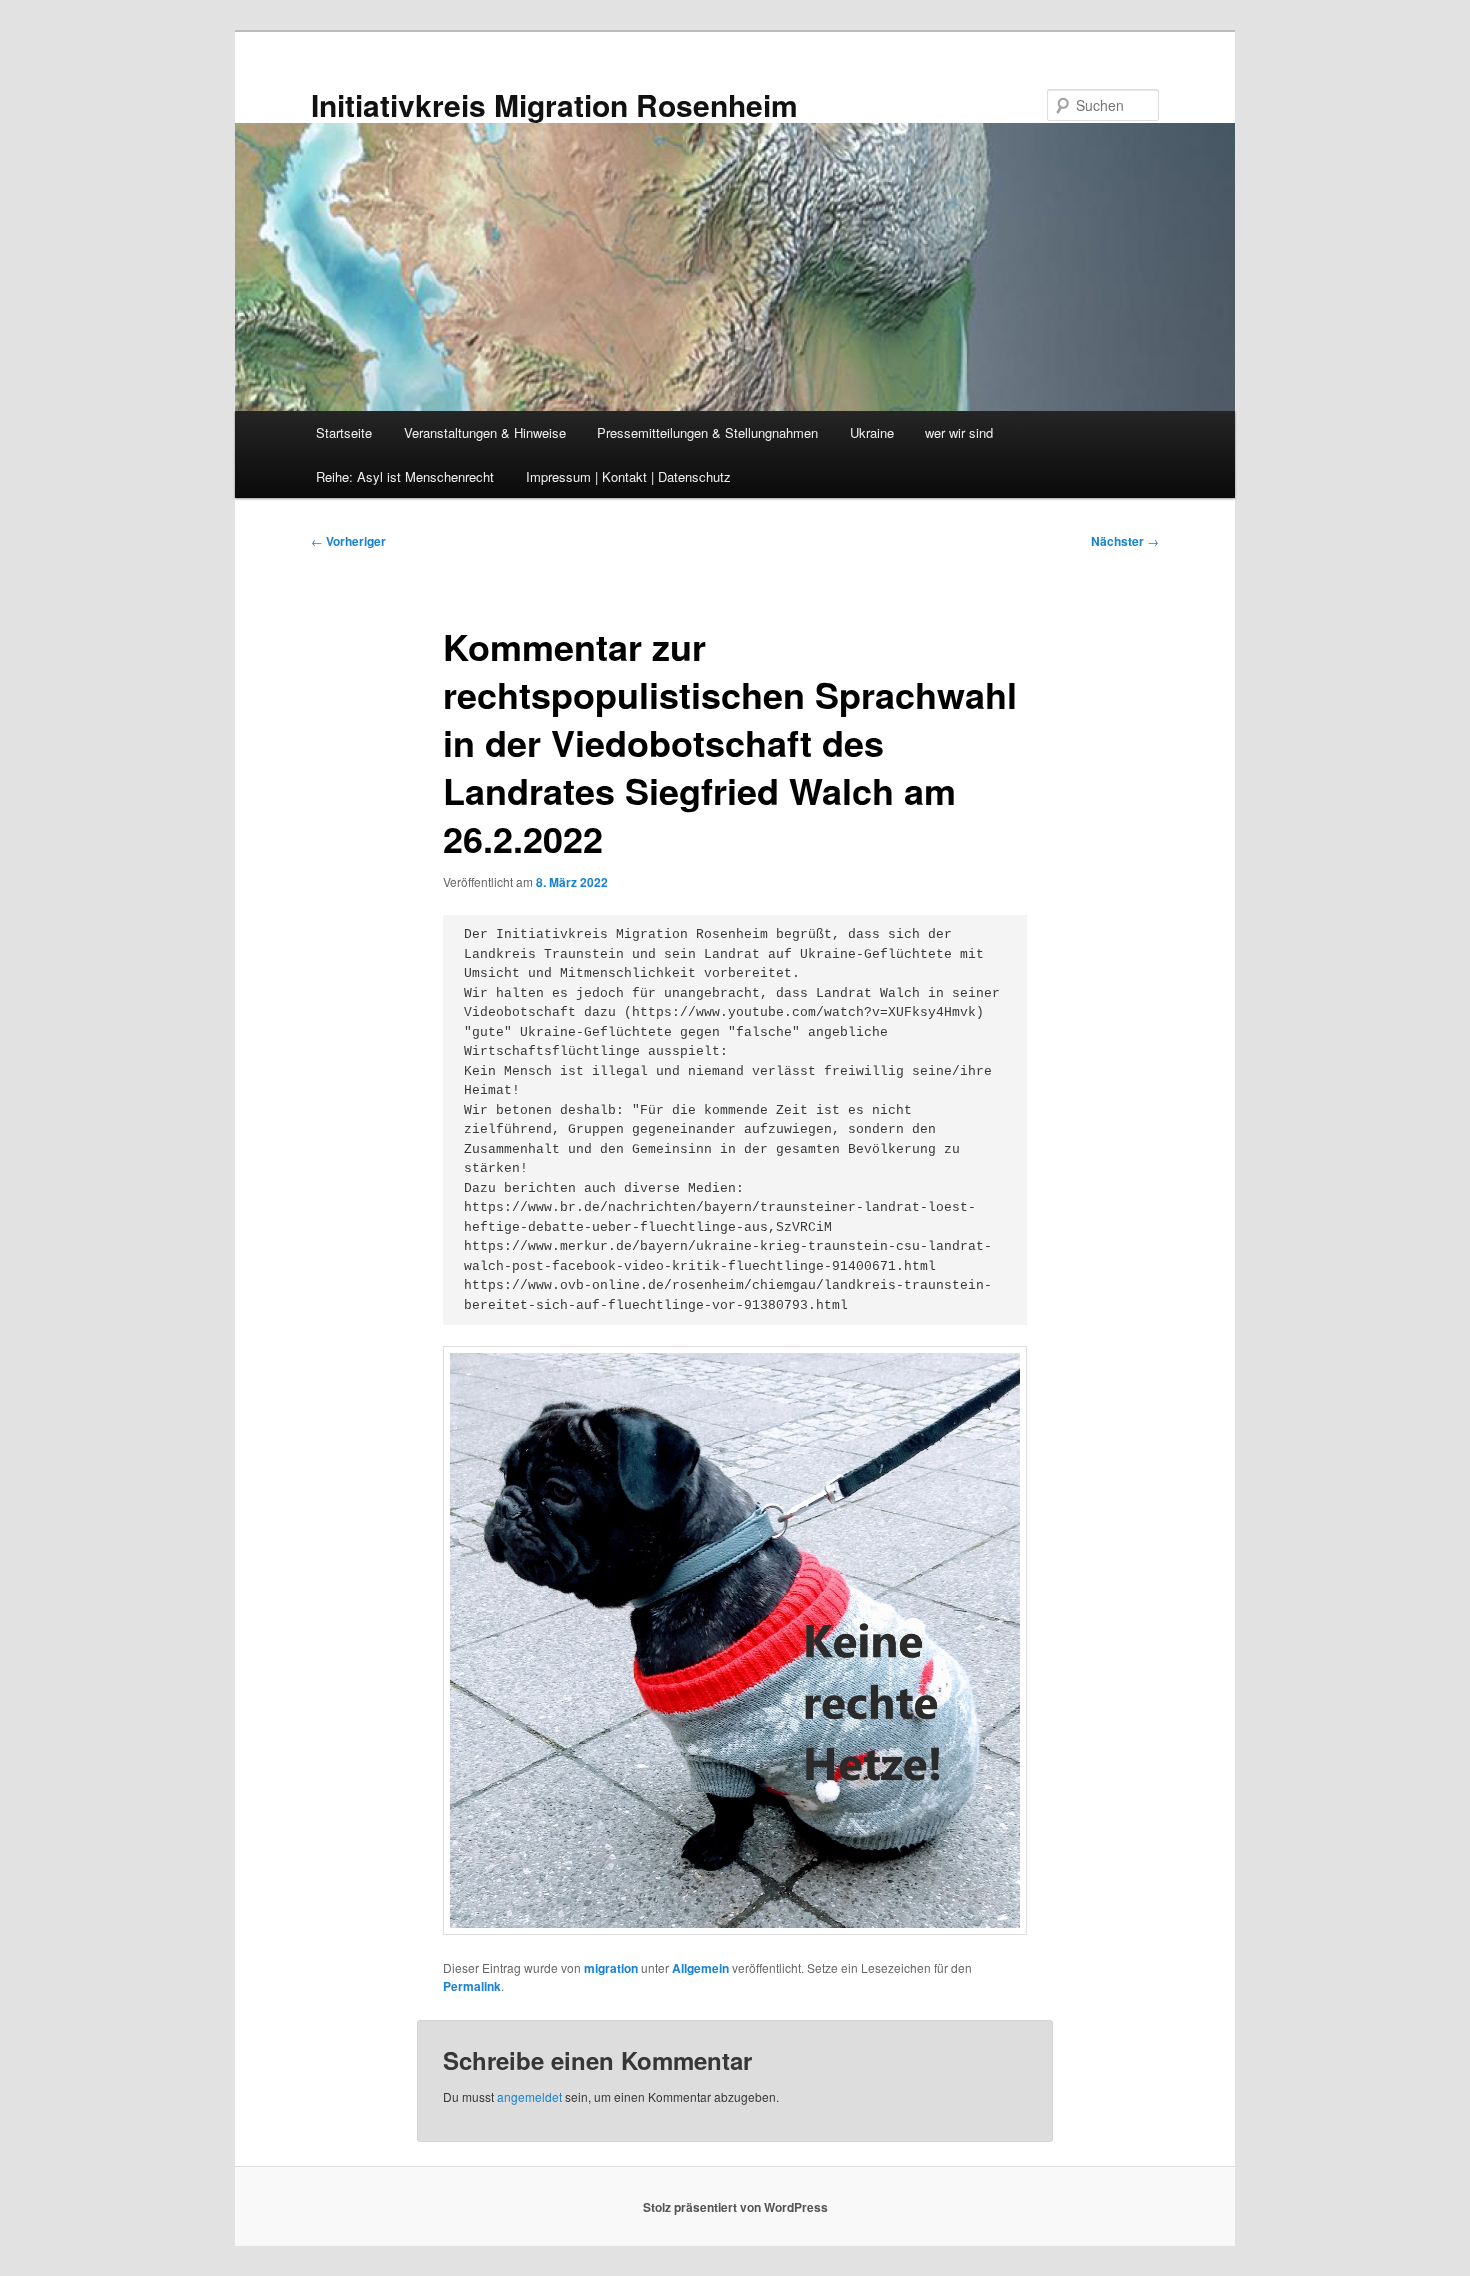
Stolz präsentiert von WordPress (735, 2207)
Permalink (472, 1986)
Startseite (344, 432)
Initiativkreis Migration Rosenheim (554, 104)
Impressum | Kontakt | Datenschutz (628, 476)
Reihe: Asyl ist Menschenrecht (405, 476)
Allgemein (700, 1968)
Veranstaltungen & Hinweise (485, 432)
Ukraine (872, 432)
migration (611, 1968)
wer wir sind (959, 432)
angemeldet (529, 2096)
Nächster (1125, 541)
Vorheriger (348, 541)
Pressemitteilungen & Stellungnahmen (707, 432)
